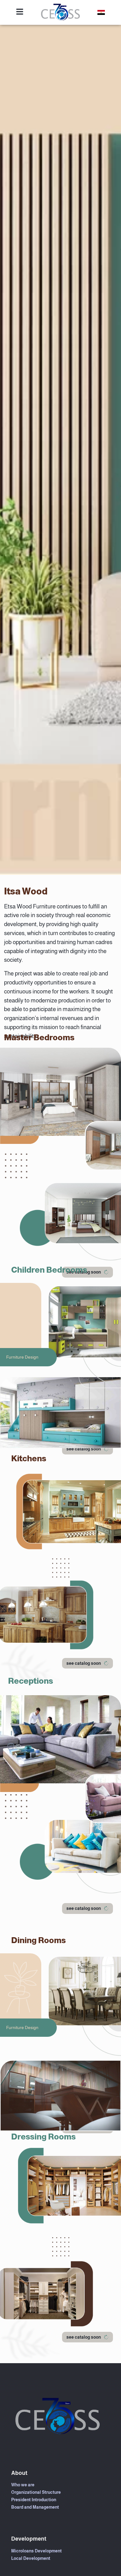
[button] (87, 1449)
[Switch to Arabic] (101, 13)
